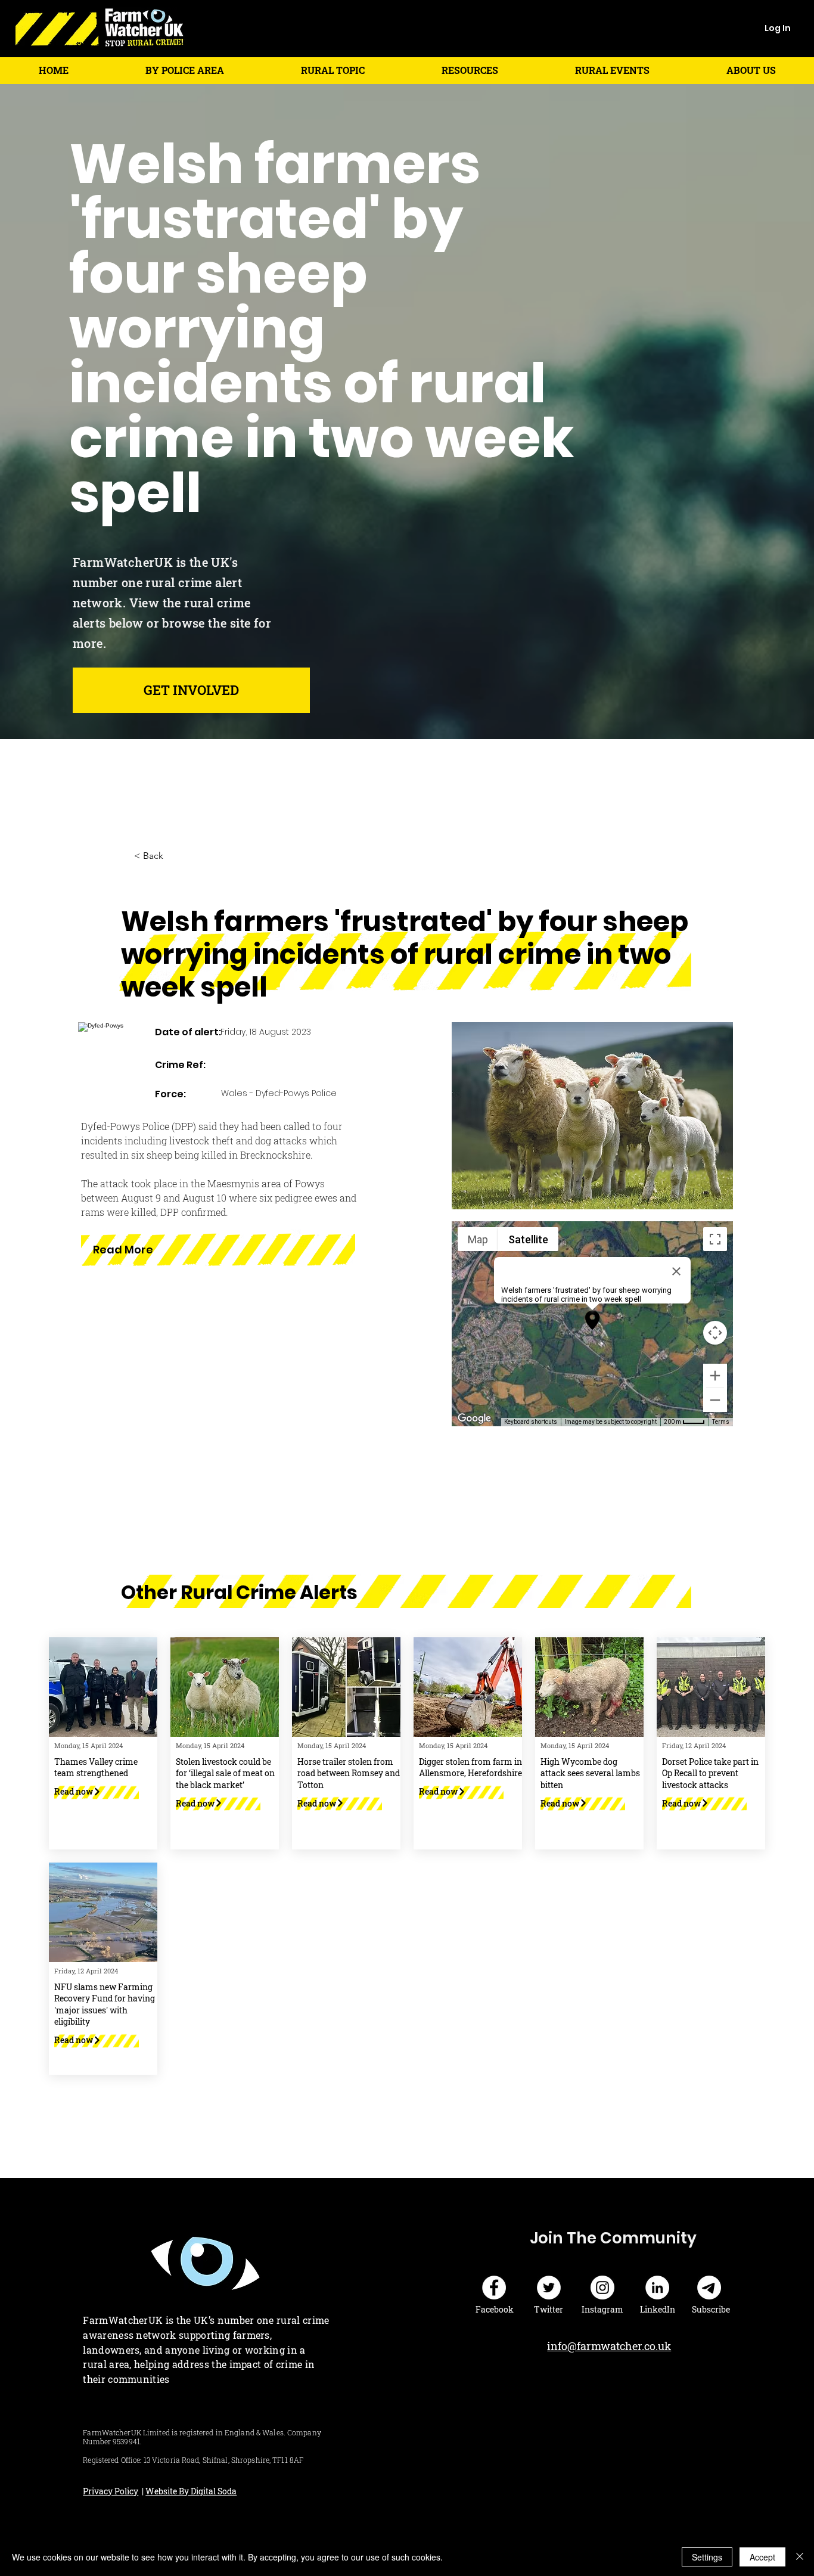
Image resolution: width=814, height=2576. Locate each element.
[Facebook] (494, 2288)
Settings (707, 2557)
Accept (762, 2557)
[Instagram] (602, 2288)
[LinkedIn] (657, 2288)
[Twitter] (549, 2288)
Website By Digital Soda (191, 2491)
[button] (184, 70)
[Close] (800, 2557)
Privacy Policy (111, 2491)
